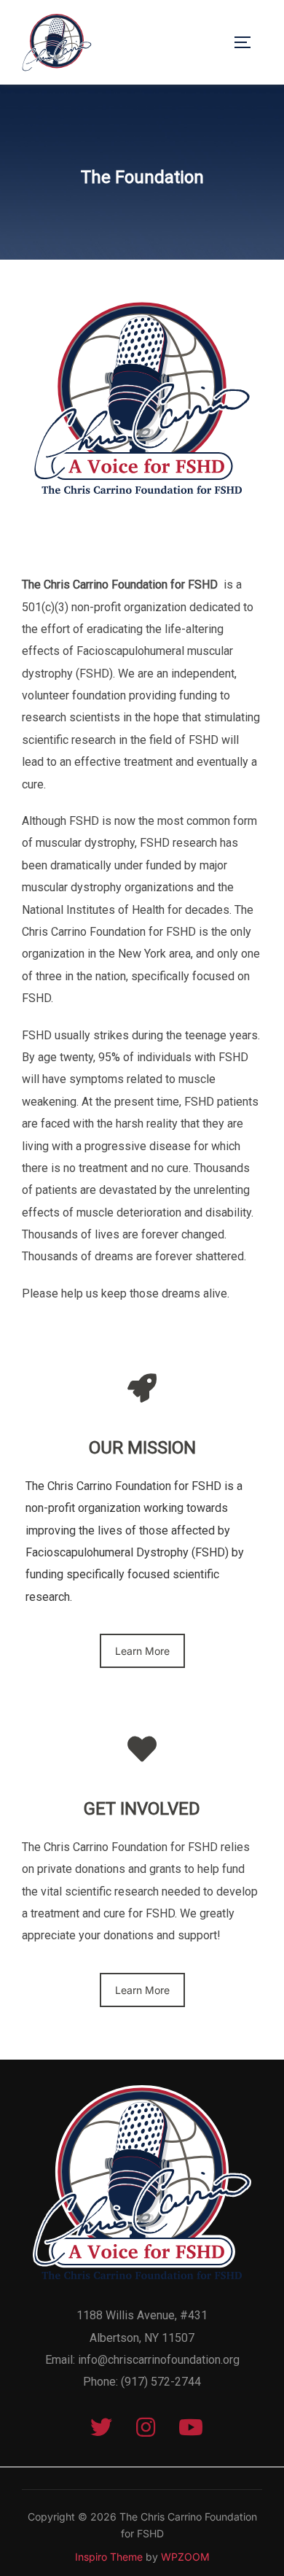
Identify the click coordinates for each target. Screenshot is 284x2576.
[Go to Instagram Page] (146, 2430)
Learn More (142, 1651)
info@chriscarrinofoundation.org (159, 2360)
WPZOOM (185, 2557)
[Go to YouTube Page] (187, 2430)
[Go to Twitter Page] (101, 2430)
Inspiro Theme (109, 2557)
